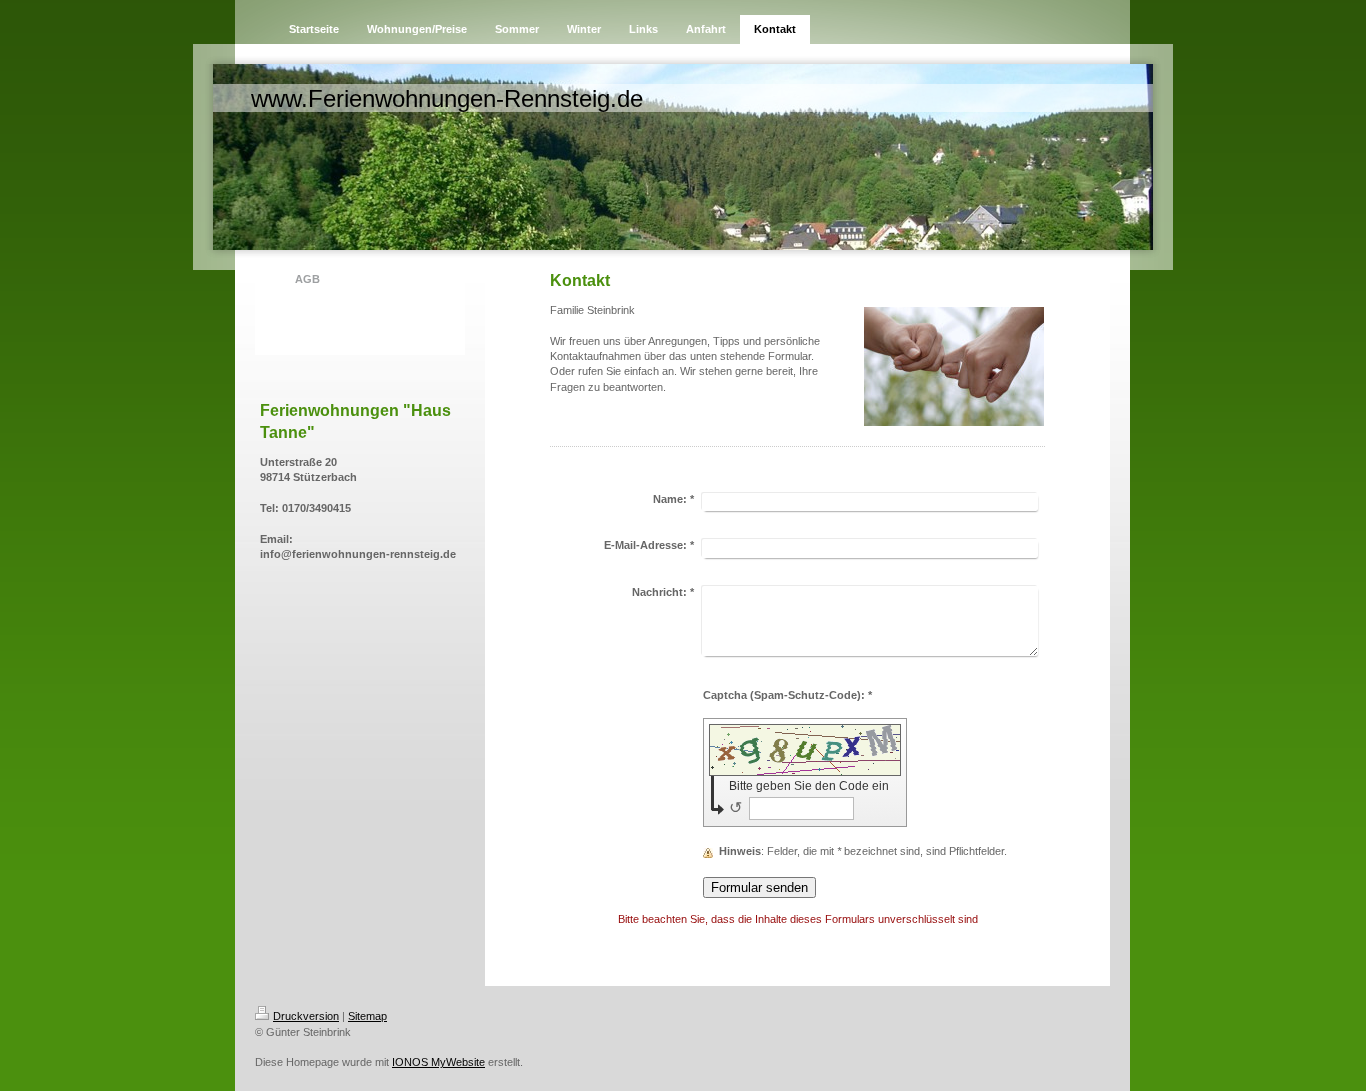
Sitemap (367, 1016)
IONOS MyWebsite (438, 1062)
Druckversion (306, 1016)
